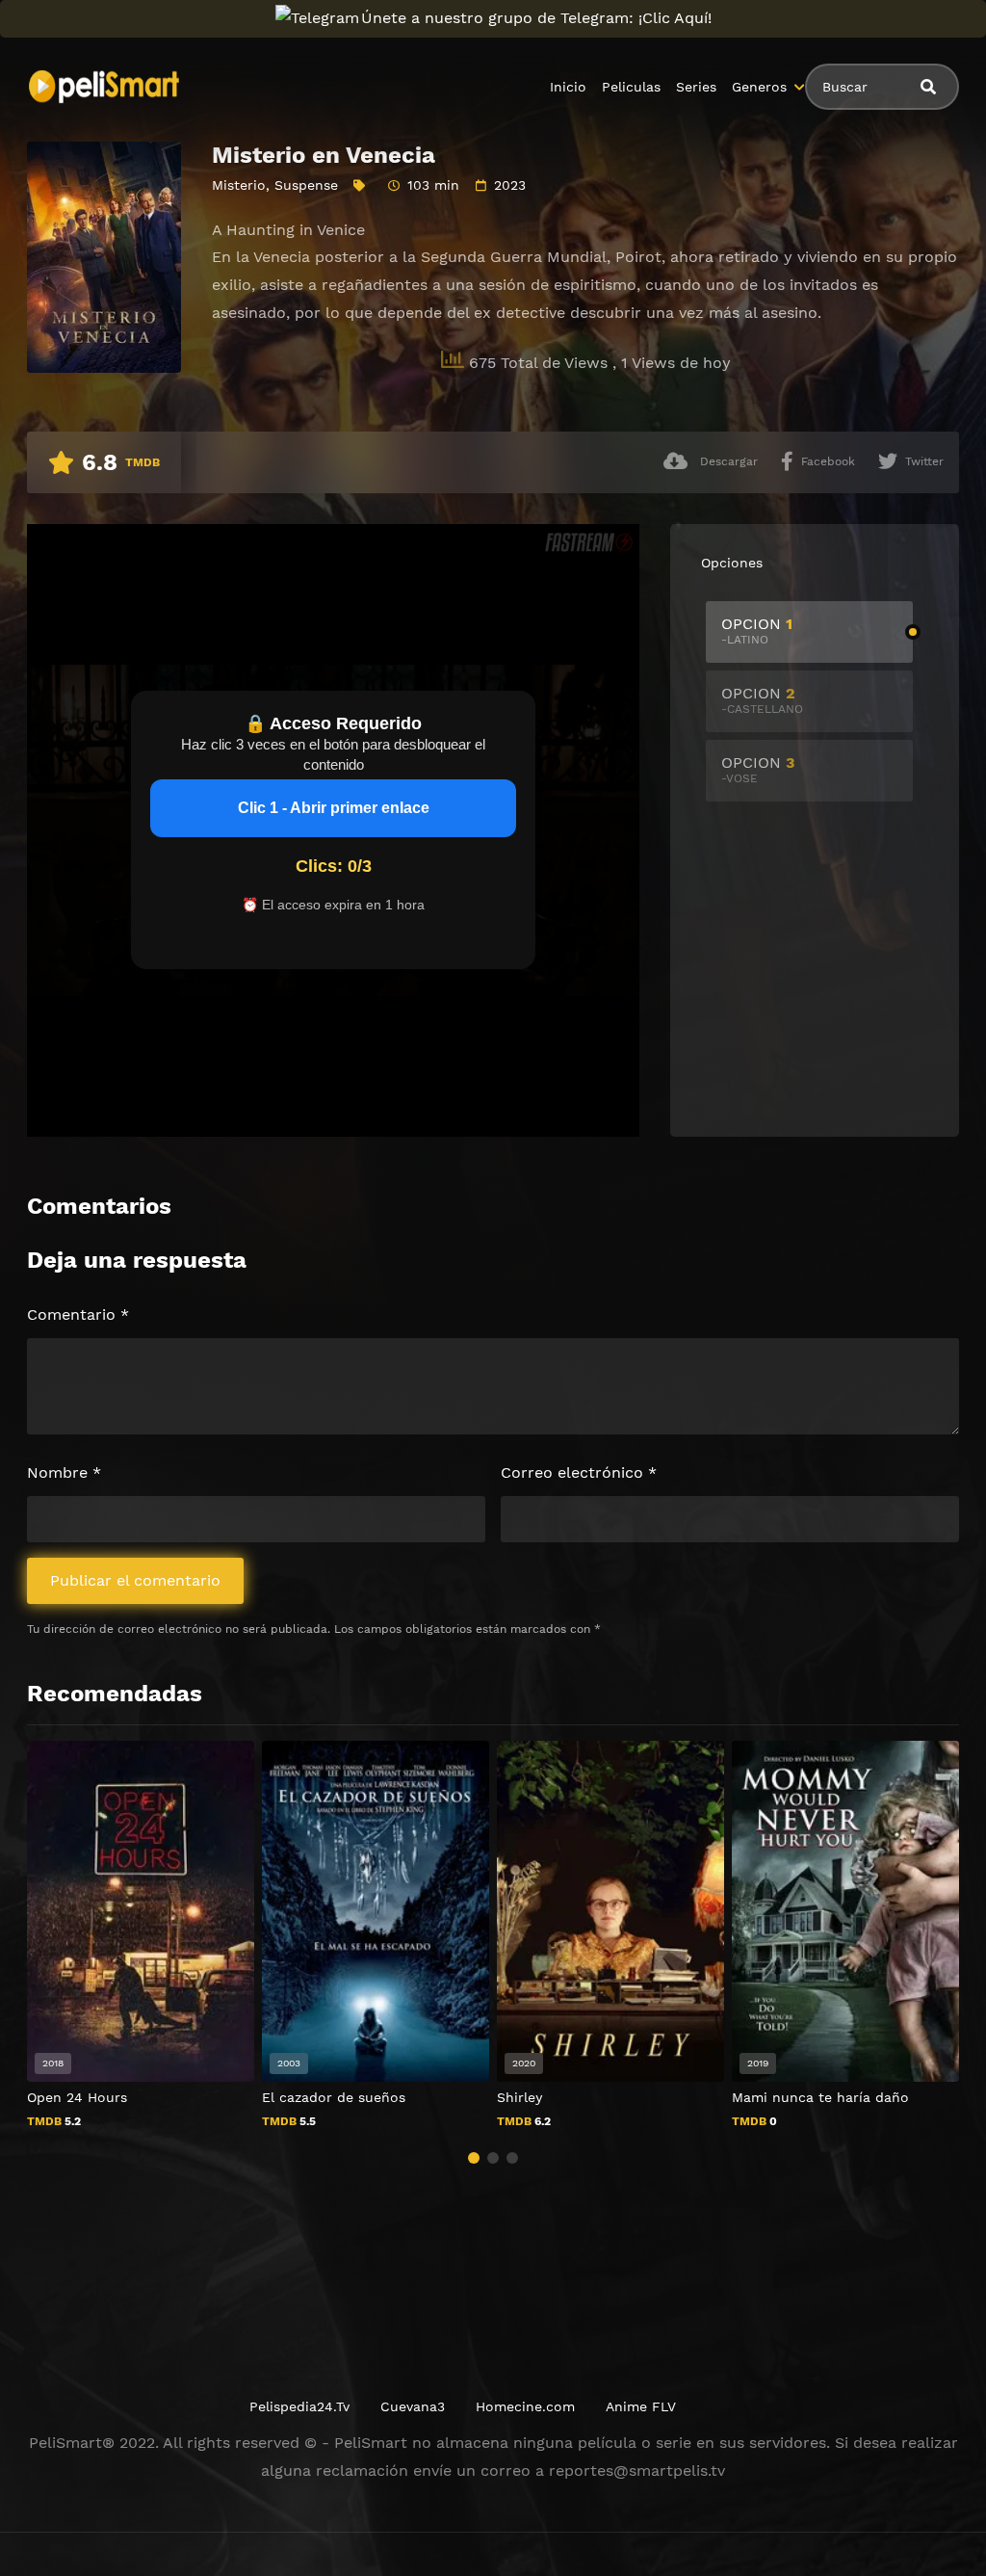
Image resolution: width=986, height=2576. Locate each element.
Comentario (78, 1314)
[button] (474, 2158)
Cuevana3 (413, 2406)
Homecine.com (525, 2406)
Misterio (239, 185)
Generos (759, 87)
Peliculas (631, 87)
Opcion (757, 631)
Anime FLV (641, 2406)
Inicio (568, 87)
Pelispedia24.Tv (299, 2406)
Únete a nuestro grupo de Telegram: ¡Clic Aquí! (536, 18)
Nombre (64, 1472)
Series (696, 87)
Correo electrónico (579, 1472)
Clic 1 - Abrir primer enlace (334, 808)
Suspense (306, 185)
